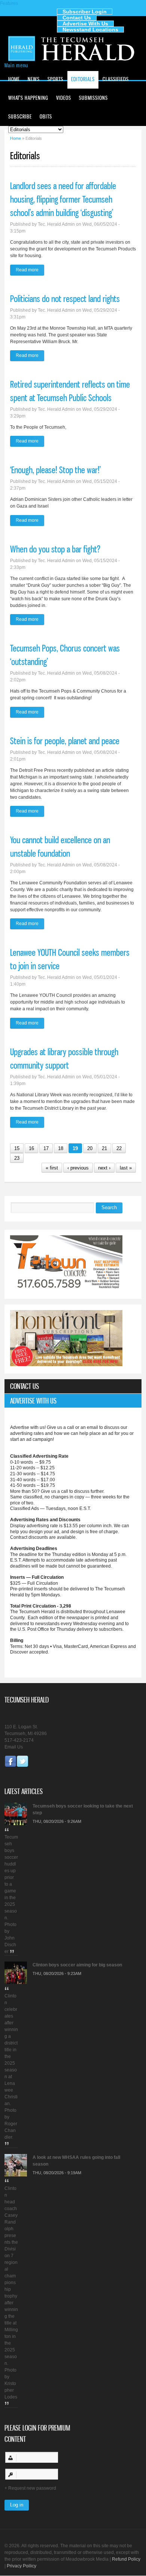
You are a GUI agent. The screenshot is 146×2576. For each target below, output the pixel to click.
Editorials (83, 79)
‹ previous (78, 1168)
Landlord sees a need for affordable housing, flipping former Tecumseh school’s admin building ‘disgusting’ (63, 199)
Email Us (14, 1747)
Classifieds (116, 79)
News (34, 79)
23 (17, 1158)
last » (126, 1168)
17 (46, 1148)
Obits (46, 116)
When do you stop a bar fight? (55, 549)
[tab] (73, 1386)
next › (104, 1168)
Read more (30, 271)
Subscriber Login (85, 12)
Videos (64, 98)
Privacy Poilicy (22, 2566)
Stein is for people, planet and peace (65, 741)
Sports (55, 79)
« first (52, 1168)
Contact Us (77, 18)
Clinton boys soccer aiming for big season (77, 1965)
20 (90, 1148)
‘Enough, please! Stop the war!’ (55, 470)
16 (31, 1148)
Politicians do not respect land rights (65, 299)
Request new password (32, 2488)
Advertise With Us (85, 24)
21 (104, 1148)
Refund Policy (126, 2559)
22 (119, 1148)
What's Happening (28, 98)
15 (17, 1148)
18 (61, 1148)
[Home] (73, 60)
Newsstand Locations (90, 30)
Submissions (93, 98)
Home (14, 79)
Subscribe (20, 116)
